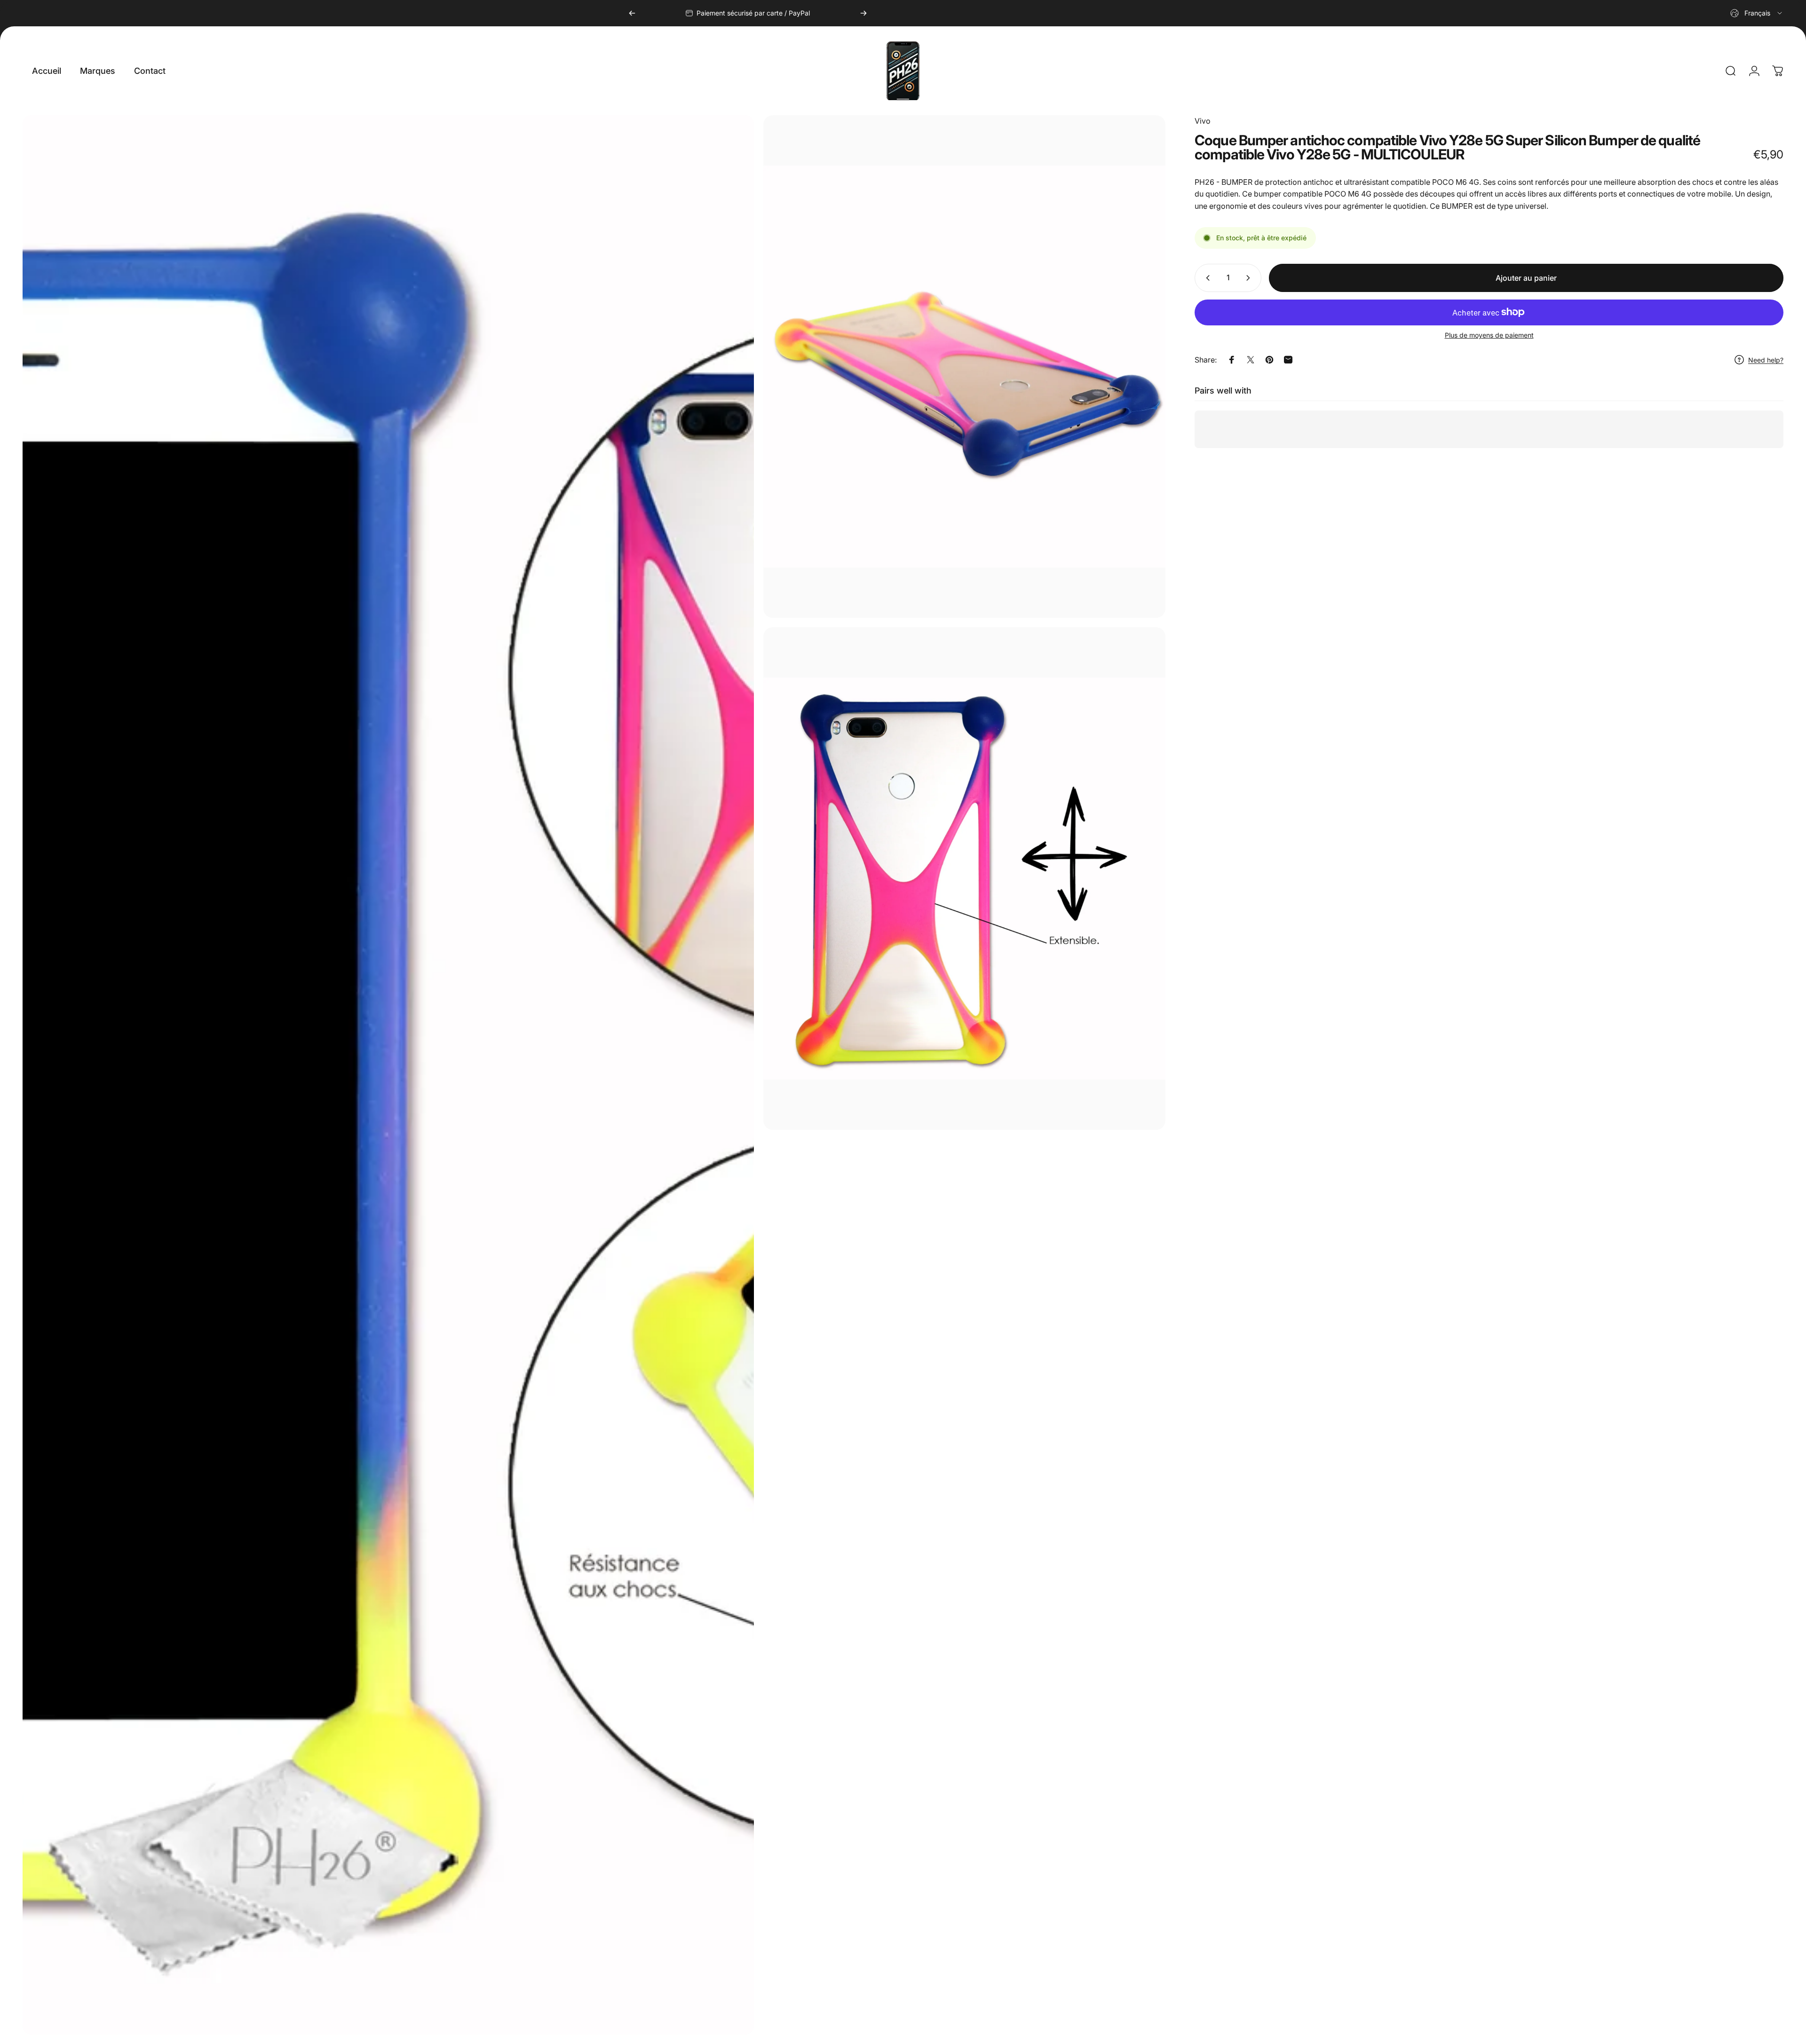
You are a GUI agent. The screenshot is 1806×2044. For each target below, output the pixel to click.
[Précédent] (632, 13)
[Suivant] (863, 13)
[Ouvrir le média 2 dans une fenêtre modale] (964, 367)
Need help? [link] (1766, 360)
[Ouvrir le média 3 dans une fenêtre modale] (964, 879)
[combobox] (1757, 13)
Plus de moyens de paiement (1489, 335)
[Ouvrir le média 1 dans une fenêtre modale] (388, 1075)
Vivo (1203, 121)
